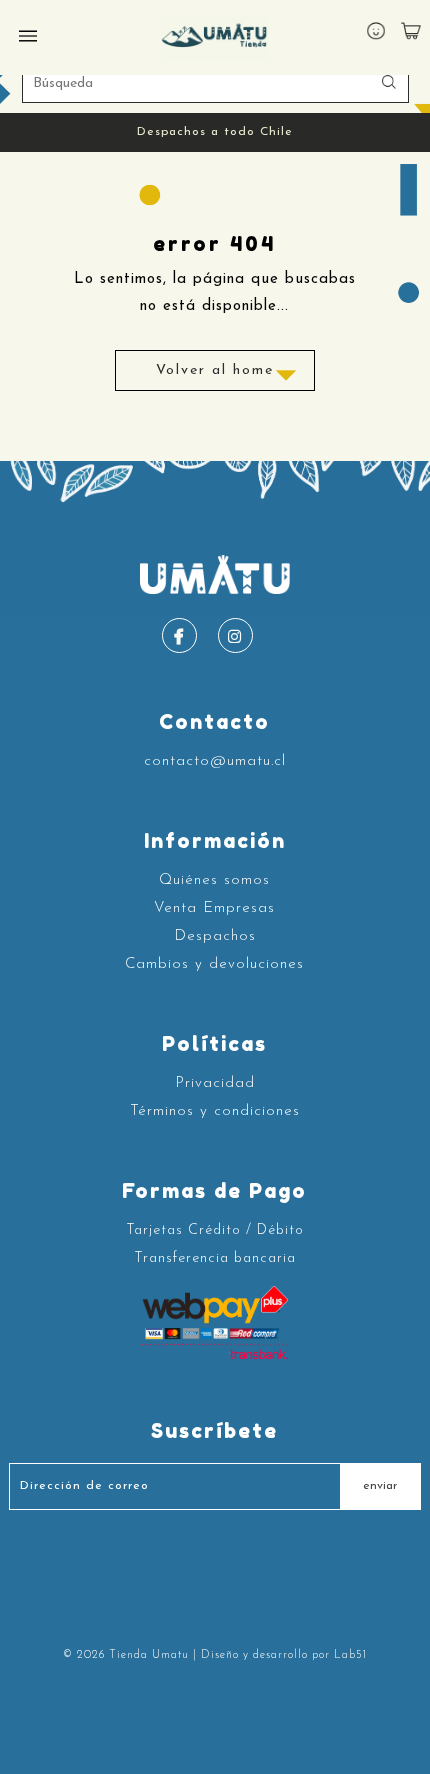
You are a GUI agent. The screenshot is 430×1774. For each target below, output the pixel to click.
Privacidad (215, 1083)
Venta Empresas (214, 908)
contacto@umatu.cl (215, 761)
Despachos (215, 936)
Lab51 (350, 1655)
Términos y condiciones (215, 1111)
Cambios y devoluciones (214, 964)
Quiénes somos (214, 880)
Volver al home (215, 370)
